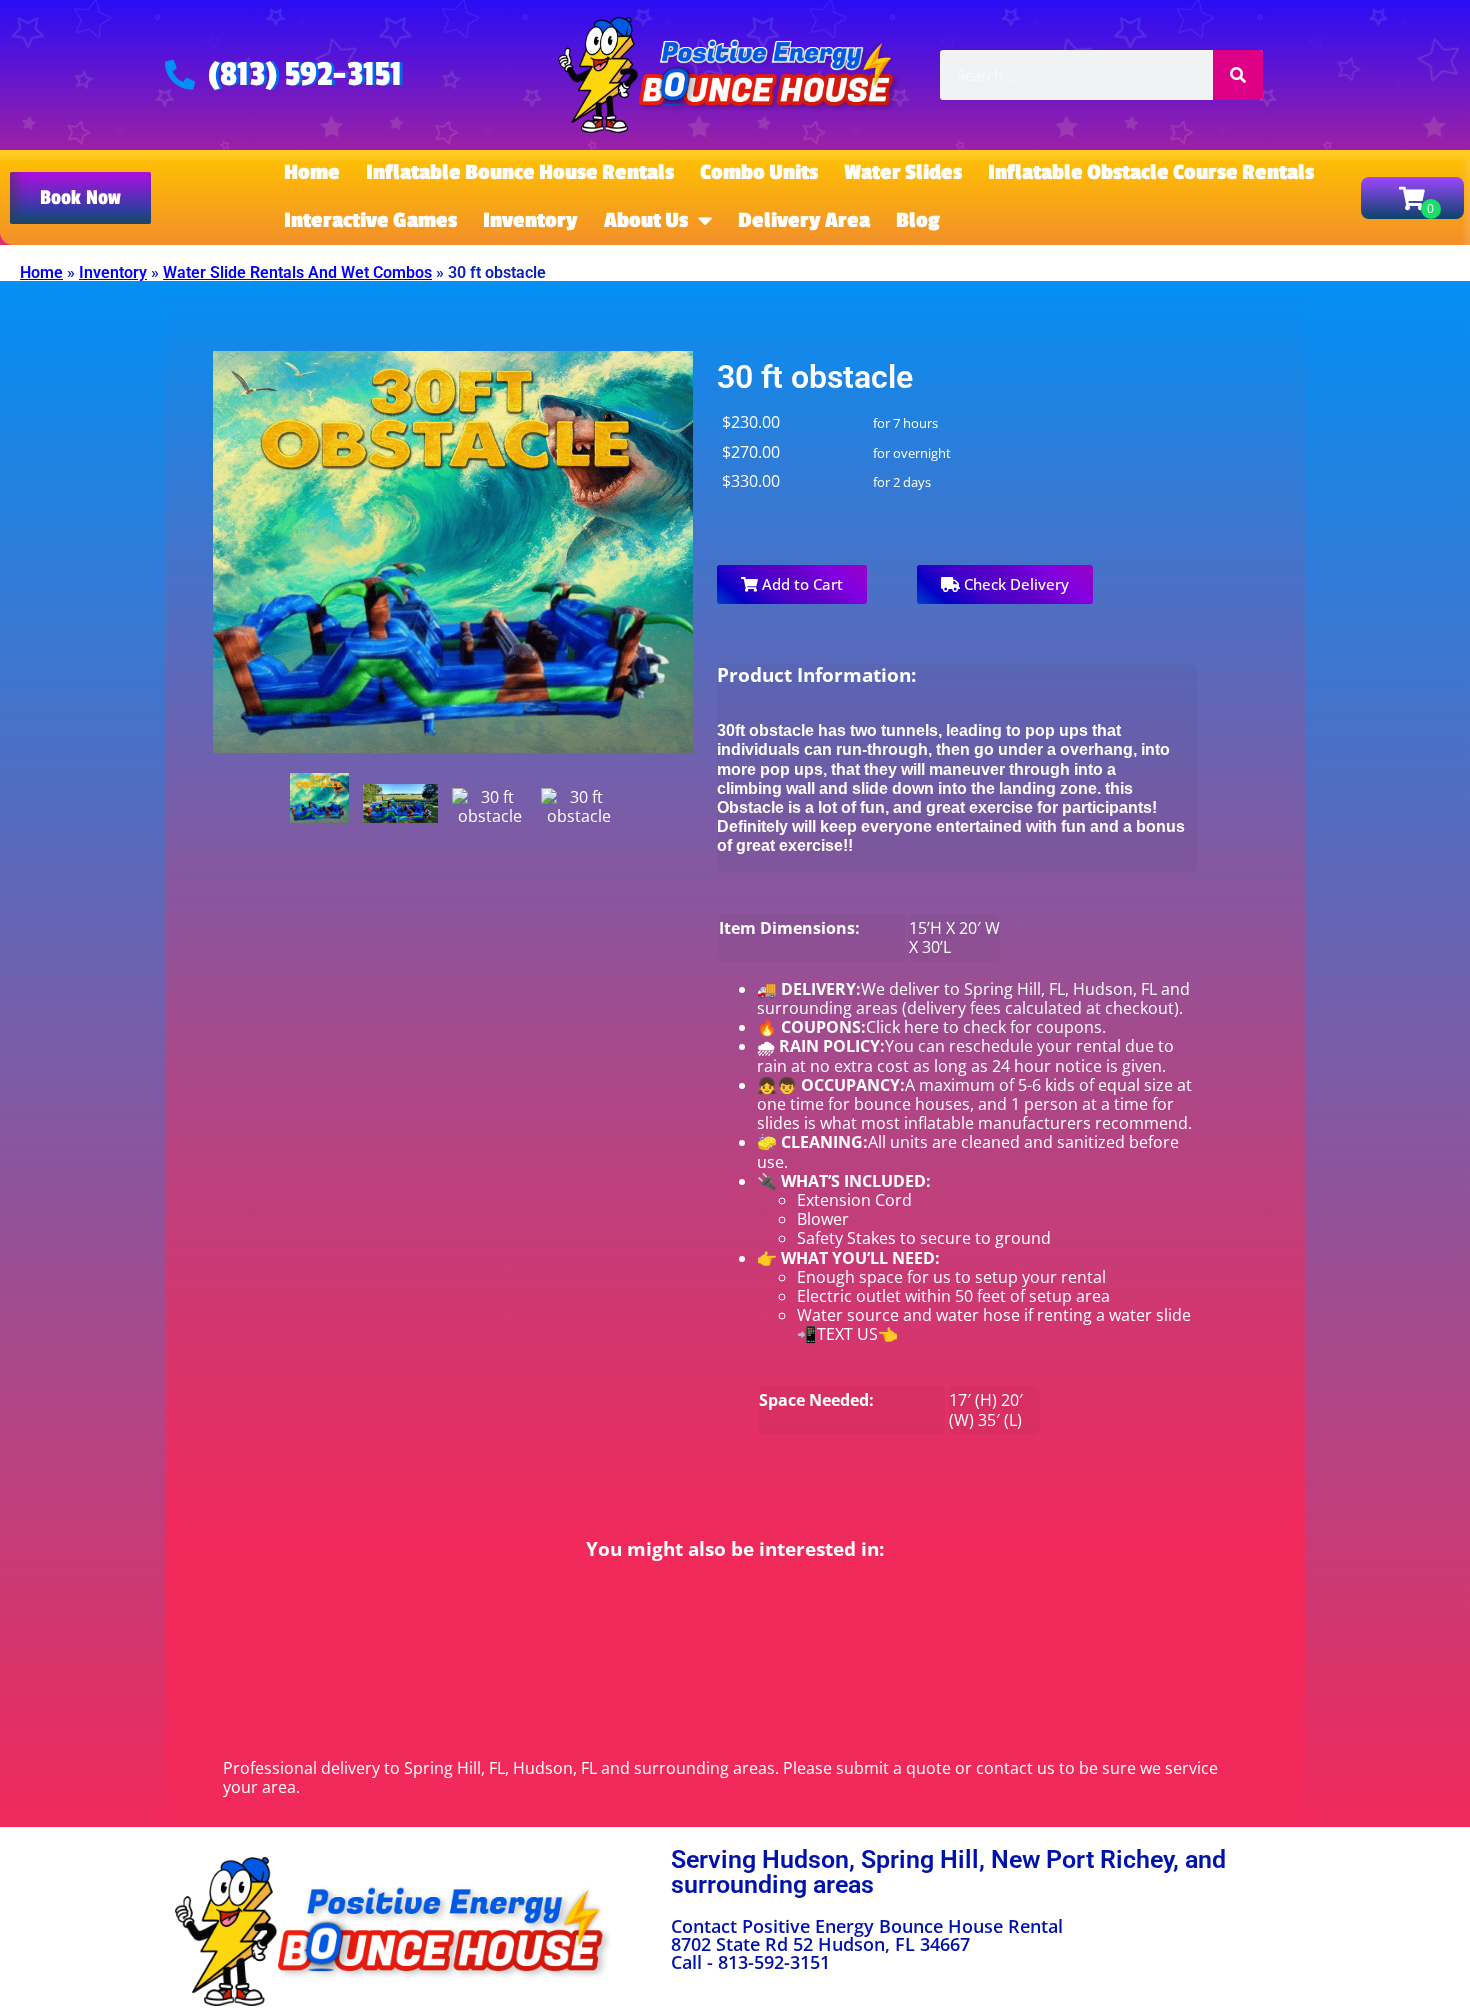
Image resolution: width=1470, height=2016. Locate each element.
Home (312, 172)
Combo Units (759, 172)
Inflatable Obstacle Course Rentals (1151, 172)
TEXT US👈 (857, 1334)
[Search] (1238, 75)
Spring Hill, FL (1014, 989)
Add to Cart (800, 584)
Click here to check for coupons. (986, 1027)
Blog (918, 220)
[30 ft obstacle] (320, 798)
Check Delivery (1014, 584)
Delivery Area (804, 220)
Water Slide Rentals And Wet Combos (297, 272)
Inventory (530, 220)
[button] (80, 198)
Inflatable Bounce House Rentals (520, 172)
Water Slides (903, 172)
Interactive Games (370, 220)
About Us (646, 220)
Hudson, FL (1115, 989)
